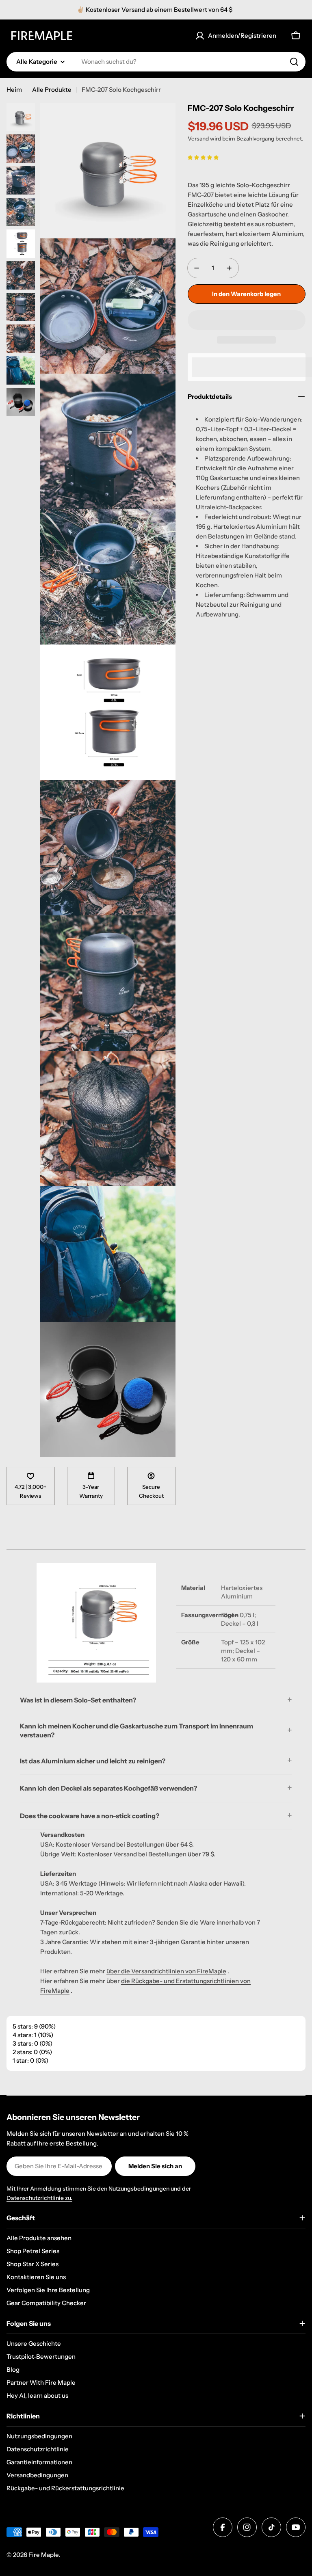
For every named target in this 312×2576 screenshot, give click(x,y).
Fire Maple (43, 2555)
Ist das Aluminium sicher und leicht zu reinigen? (93, 1761)
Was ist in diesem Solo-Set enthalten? (78, 1700)
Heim (14, 90)
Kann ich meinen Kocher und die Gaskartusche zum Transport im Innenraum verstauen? (136, 1730)
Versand (198, 138)
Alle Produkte (52, 90)
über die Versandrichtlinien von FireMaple (166, 1971)
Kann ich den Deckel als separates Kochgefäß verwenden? (108, 1788)
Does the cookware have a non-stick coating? (90, 1816)
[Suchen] (294, 62)
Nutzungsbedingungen (139, 2189)
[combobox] (156, 62)
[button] (203, 157)
